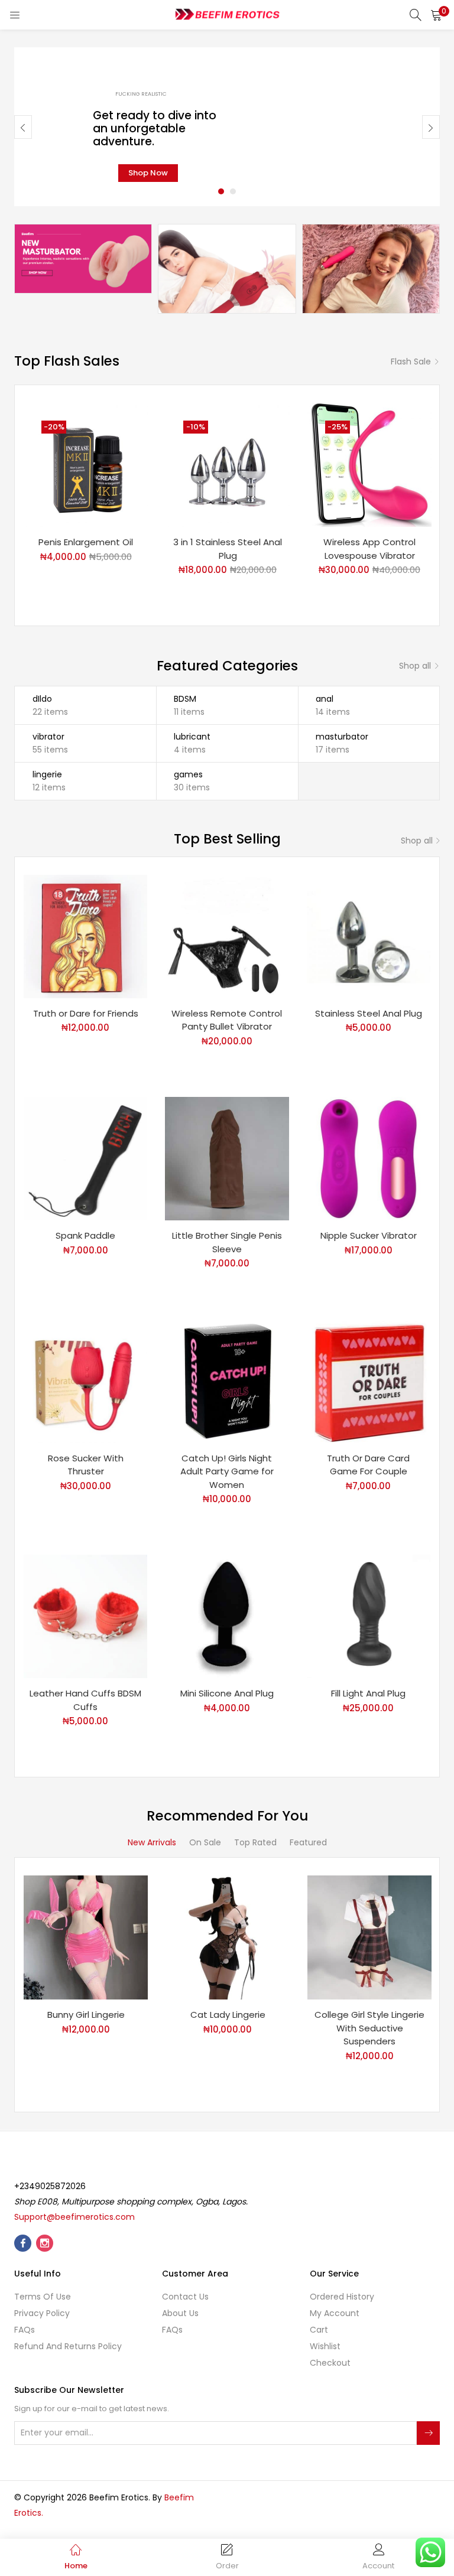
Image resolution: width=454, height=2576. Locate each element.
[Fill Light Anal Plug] (369, 1616)
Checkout (330, 2363)
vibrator (48, 737)
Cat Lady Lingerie (228, 2015)
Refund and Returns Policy (68, 2346)
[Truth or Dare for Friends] (85, 936)
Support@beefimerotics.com (74, 2217)
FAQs (25, 2330)
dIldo (42, 699)
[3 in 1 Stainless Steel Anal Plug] (228, 464)
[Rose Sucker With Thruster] (85, 1380)
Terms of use (43, 2297)
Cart (319, 2330)
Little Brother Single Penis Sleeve (227, 1242)
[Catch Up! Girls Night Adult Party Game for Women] (227, 1380)
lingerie (47, 774)
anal (325, 699)
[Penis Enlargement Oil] (86, 464)
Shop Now (148, 173)
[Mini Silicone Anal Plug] (227, 1616)
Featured (308, 1842)
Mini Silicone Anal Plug (227, 1693)
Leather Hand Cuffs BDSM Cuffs (85, 1700)
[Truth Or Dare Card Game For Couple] (369, 1380)
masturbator (342, 737)
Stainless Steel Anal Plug (369, 1013)
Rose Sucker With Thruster (86, 1465)
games (188, 774)
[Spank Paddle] (85, 1158)
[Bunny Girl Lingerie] (86, 1937)
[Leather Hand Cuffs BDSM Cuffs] (85, 1616)
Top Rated (255, 1842)
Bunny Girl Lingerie (86, 2015)
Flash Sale (411, 362)
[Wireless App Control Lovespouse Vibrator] (369, 464)
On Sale (205, 1842)
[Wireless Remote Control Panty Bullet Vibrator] (227, 936)
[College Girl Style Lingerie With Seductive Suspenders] (369, 1937)
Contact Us (185, 2297)
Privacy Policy (42, 2313)
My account (335, 2313)
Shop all (415, 666)
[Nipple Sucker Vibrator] (369, 1158)
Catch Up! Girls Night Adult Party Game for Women (227, 1471)
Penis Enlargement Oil (86, 542)
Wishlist (325, 2346)
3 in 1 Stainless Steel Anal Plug (228, 549)
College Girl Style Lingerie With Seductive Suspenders (369, 2028)
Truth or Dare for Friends (86, 1013)
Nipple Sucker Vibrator (369, 1235)
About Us (180, 2313)
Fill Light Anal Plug (368, 1693)
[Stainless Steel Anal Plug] (369, 936)
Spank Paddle (85, 1235)
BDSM (185, 699)
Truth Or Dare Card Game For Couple (368, 1465)
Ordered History (342, 2297)
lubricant (192, 737)
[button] (436, 15)
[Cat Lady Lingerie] (228, 1937)
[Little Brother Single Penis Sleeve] (227, 1158)
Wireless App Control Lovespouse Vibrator (369, 549)
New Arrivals (152, 1842)
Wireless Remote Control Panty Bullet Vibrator (227, 1020)
